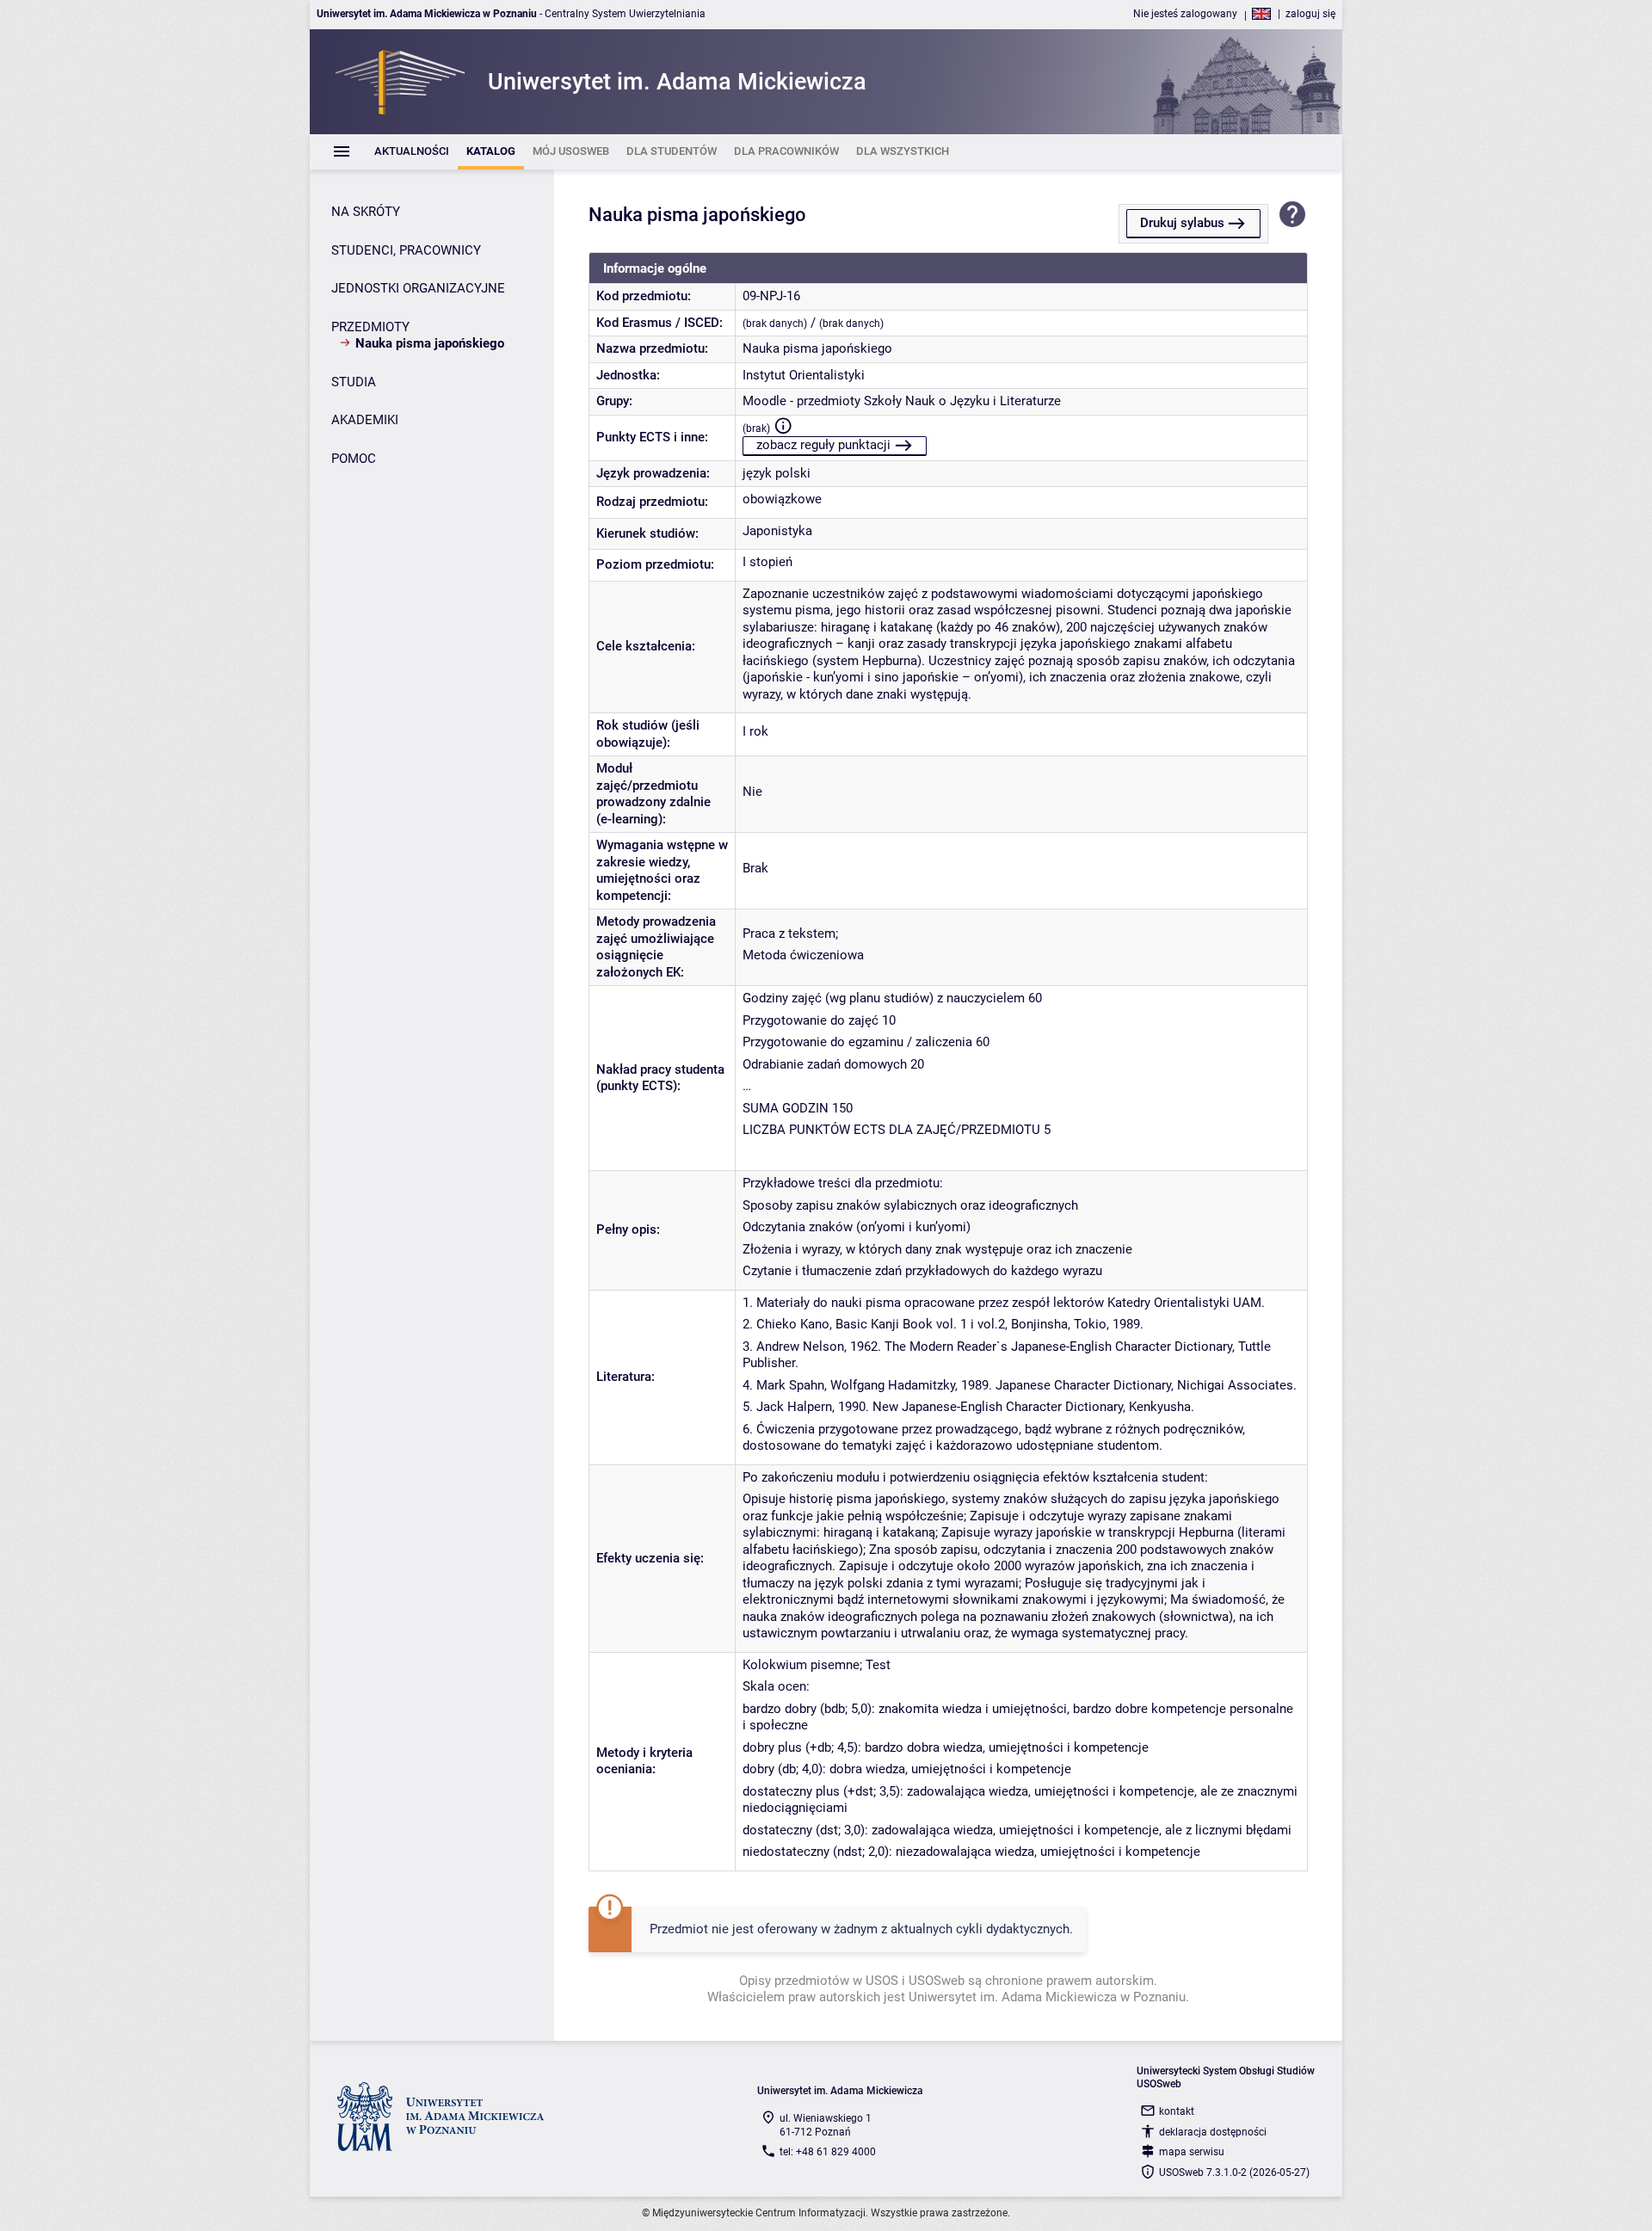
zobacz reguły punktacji (823, 445)
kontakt (1177, 2111)
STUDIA (354, 382)
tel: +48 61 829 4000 (828, 2152)
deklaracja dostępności (1213, 2132)
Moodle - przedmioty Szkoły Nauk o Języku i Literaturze (902, 401)
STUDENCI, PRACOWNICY (406, 250)
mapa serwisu (1192, 2152)
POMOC (354, 459)
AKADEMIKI (365, 420)
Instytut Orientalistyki (804, 375)
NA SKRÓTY (366, 212)
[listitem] (412, 152)
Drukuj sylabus (1182, 223)
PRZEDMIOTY (370, 327)
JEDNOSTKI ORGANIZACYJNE (418, 288)
